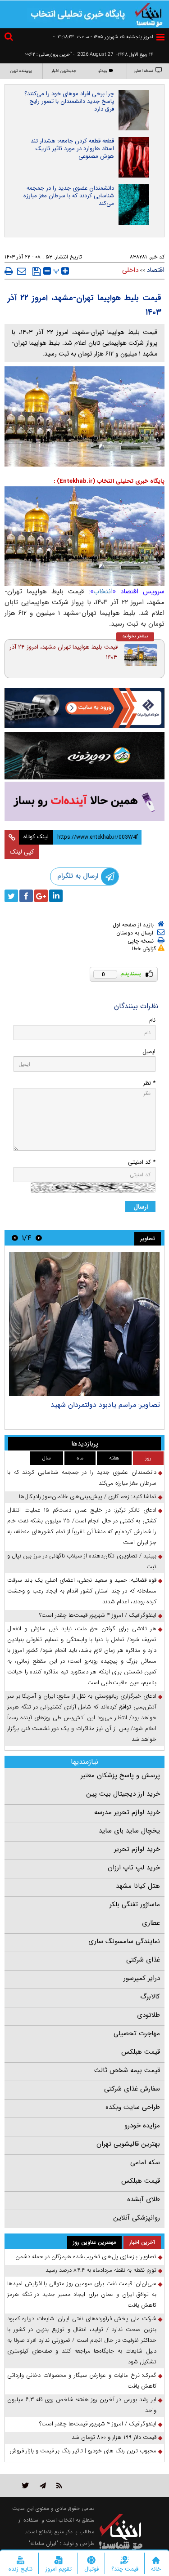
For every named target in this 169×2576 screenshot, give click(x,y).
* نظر (149, 1083)
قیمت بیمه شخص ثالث (127, 2070)
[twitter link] (25, 2485)
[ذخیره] (37, 271)
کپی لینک (22, 852)
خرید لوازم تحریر (137, 1849)
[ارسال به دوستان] (22, 271)
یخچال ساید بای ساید (129, 1831)
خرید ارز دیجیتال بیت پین (123, 1794)
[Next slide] (15, 1238)
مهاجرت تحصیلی (137, 2033)
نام (152, 1020)
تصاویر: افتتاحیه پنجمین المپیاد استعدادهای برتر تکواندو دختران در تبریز (88, 1409)
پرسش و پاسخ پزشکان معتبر (120, 1775)
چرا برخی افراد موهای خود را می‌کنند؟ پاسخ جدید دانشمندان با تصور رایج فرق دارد (69, 101)
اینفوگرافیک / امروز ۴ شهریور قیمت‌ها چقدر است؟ (98, 1615)
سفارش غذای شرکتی (132, 2089)
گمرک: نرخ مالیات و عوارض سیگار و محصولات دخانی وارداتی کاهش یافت (82, 2381)
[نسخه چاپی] (9, 271)
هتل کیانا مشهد (138, 1886)
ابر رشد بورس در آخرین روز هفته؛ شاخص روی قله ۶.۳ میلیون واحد (82, 2405)
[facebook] (26, 896)
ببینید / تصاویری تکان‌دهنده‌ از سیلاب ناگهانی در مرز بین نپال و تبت (82, 1561)
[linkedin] (56, 896)
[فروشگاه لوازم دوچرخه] (84, 756)
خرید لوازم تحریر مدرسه (127, 1812)
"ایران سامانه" (43, 2543)
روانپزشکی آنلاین (137, 2218)
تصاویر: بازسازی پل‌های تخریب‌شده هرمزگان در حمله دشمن (86, 2257)
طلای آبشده (144, 2199)
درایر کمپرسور (142, 1978)
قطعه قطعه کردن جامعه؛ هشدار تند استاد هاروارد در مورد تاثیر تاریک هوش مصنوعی (72, 149)
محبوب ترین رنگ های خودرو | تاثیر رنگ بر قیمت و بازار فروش (83, 2451)
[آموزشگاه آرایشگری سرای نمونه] (84, 802)
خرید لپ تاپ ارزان (134, 1868)
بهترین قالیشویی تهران (128, 2144)
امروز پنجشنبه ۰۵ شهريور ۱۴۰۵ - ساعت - (103, 37)
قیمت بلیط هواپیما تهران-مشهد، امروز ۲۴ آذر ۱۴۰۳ (64, 652)
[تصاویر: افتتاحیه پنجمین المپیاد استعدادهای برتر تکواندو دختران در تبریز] (84, 1324)
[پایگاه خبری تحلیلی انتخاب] (149, 14)
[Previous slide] (39, 1238)
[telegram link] (43, 2485)
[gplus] (41, 896)
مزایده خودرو (142, 2126)
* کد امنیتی (142, 1162)
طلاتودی (148, 2015)
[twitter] (11, 896)
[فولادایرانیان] (84, 708)
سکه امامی (145, 2162)
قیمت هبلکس (141, 2052)
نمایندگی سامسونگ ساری (124, 1941)
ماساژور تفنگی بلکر (135, 1904)
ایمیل (149, 1052)
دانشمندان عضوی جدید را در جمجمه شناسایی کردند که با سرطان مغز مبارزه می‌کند (69, 196)
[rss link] (59, 2485)
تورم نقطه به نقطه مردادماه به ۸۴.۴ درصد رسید (101, 2270)
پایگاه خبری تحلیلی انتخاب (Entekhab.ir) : (109, 481)
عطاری (151, 1923)
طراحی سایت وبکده (133, 2107)
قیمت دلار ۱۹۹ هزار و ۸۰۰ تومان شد (114, 2437)
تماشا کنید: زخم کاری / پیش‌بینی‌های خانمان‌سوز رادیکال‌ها (88, 1497)
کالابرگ (150, 1997)
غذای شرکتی (143, 1960)
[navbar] (160, 37)
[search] (10, 38)
